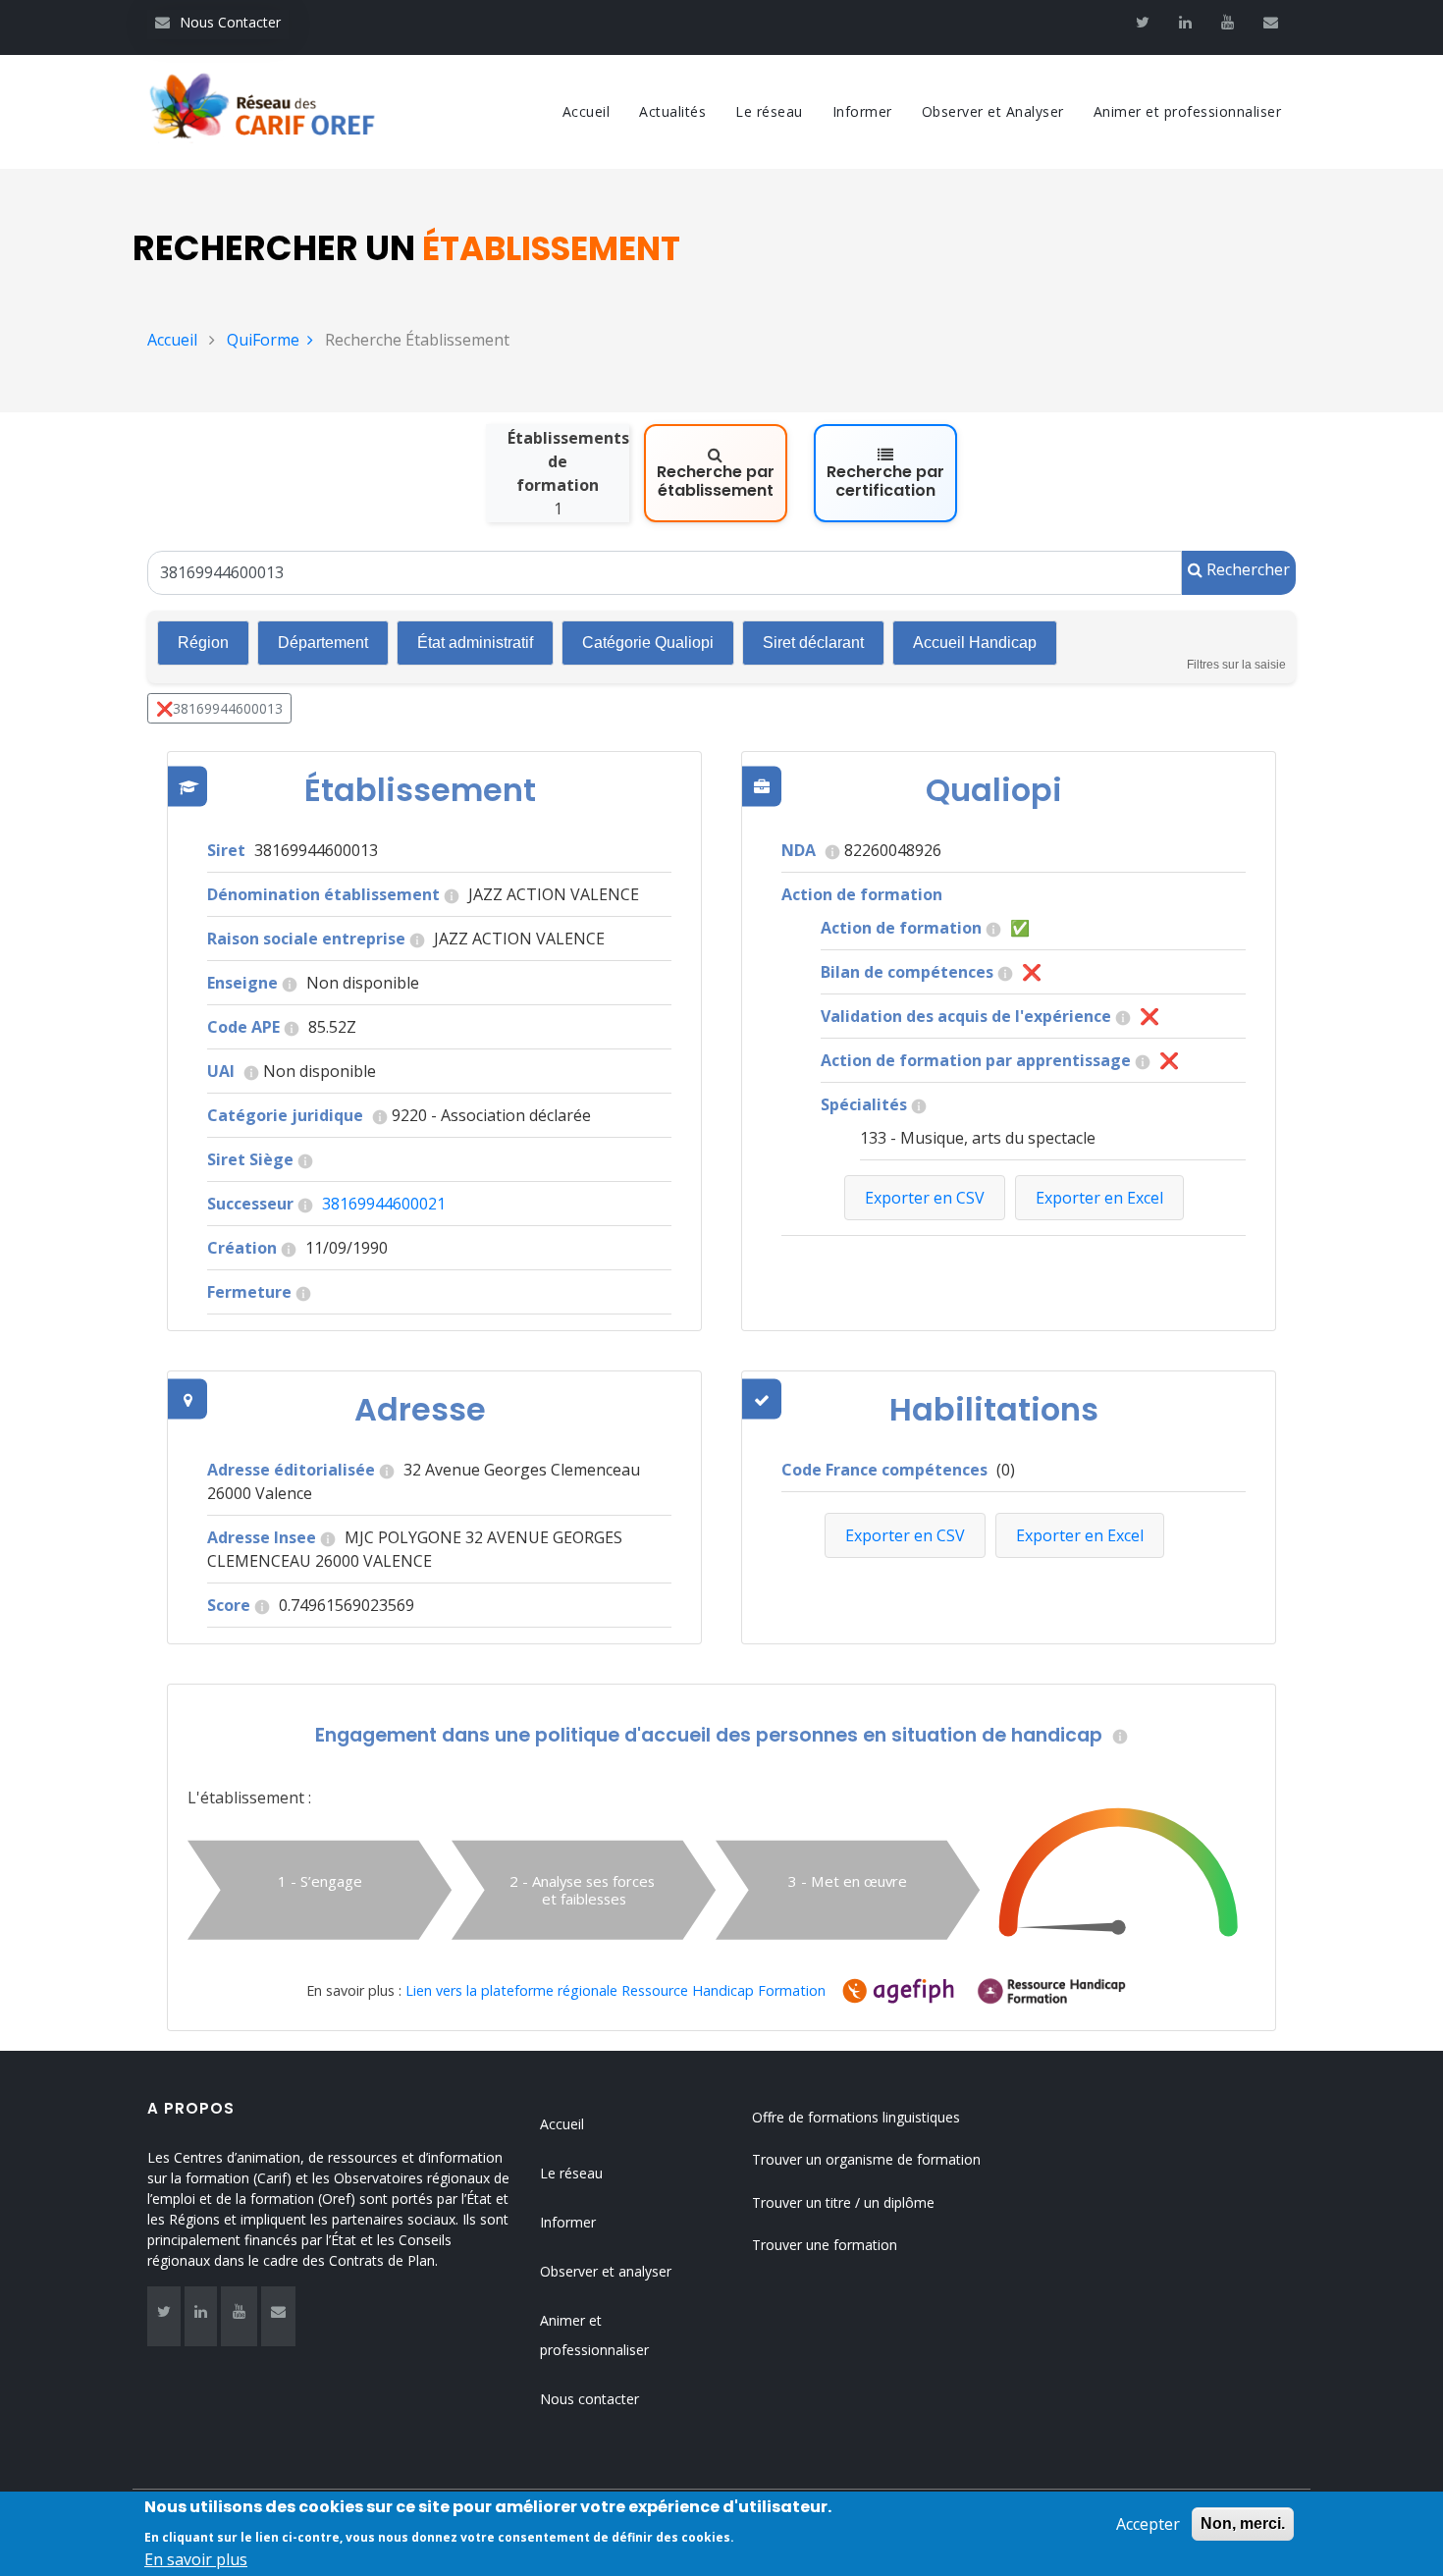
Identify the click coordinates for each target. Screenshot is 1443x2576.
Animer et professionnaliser (1188, 111)
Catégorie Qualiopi (648, 643)
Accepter (1148, 2524)
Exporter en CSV (905, 1535)
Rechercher (1246, 569)
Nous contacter (589, 2399)
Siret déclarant (813, 643)
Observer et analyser (606, 2271)
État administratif (475, 643)
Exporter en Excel (1080, 1535)
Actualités (672, 111)
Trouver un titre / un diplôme (843, 2202)
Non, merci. (1243, 2523)
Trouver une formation (825, 2245)
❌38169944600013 (219, 708)
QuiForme (263, 340)
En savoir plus (196, 2558)
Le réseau (769, 111)
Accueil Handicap (975, 643)
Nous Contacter (218, 22)
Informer (862, 111)
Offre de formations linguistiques (856, 2117)
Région (203, 643)
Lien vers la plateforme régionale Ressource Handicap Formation (615, 1990)
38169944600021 (384, 1204)
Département (323, 643)
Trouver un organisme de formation (866, 2159)
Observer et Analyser (993, 111)
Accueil (587, 111)
